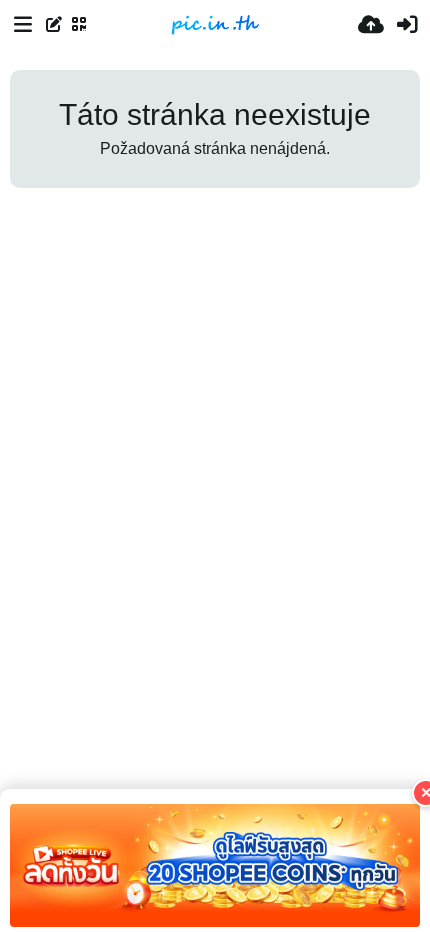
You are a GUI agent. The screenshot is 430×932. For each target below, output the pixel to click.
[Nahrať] (371, 25)
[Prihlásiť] (407, 25)
